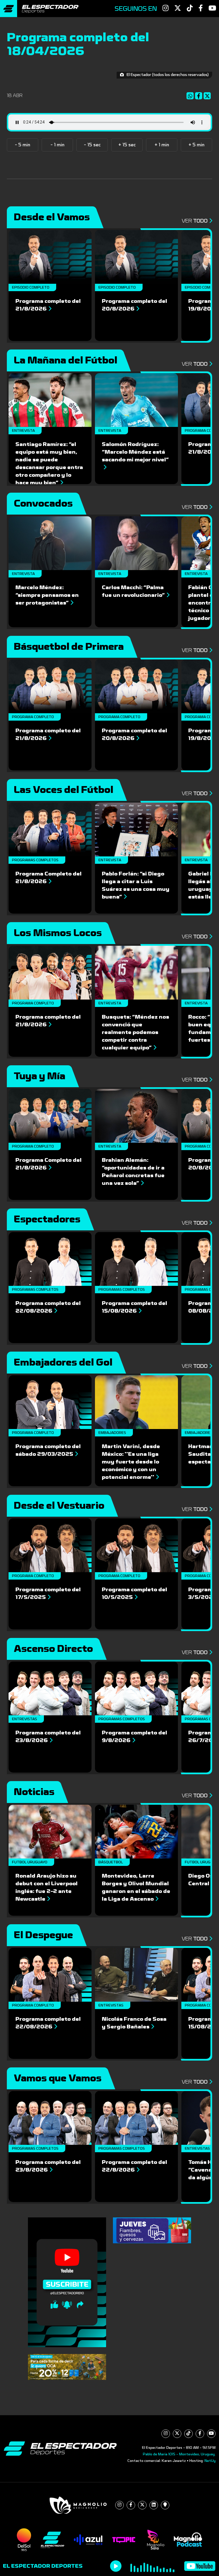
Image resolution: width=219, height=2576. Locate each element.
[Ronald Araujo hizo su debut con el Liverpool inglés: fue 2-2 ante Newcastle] (50, 1832)
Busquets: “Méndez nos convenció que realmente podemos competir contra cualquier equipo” (135, 1032)
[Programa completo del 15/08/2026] (136, 1259)
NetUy (210, 2461)
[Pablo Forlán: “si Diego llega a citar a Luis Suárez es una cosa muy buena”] (136, 829)
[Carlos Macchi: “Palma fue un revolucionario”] (136, 543)
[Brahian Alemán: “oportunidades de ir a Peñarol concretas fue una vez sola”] (136, 1116)
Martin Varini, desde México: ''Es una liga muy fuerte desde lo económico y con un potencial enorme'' (131, 1462)
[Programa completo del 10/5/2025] (136, 1545)
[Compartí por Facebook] (199, 96)
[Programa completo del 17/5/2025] (50, 1545)
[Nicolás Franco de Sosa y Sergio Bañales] (136, 1975)
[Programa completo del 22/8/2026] (136, 2118)
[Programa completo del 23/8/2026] (50, 1688)
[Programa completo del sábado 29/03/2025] (50, 1402)
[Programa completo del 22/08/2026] (50, 1259)
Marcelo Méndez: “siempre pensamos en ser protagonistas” (47, 595)
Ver (195, 221)
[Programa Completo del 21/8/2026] (50, 829)
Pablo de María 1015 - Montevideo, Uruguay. (179, 2454)
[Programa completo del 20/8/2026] (136, 257)
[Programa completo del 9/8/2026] (136, 1688)
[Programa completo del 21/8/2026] (50, 257)
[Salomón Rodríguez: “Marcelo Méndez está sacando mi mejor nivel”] (136, 400)
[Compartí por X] (208, 96)
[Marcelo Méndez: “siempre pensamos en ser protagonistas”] (50, 543)
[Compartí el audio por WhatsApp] (191, 96)
